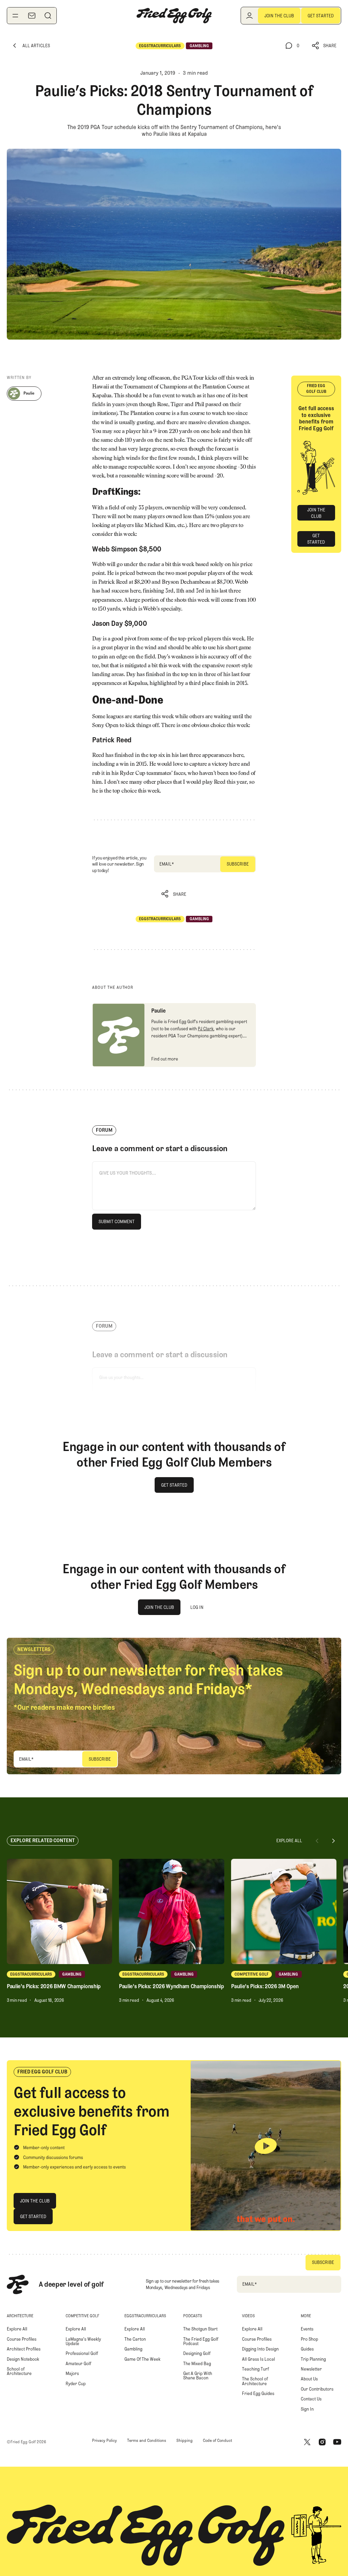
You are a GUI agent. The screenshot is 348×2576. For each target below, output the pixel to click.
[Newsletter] (32, 16)
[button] (324, 46)
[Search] (48, 16)
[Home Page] (174, 16)
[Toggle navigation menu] (15, 16)
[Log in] (249, 16)
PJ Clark (206, 1029)
